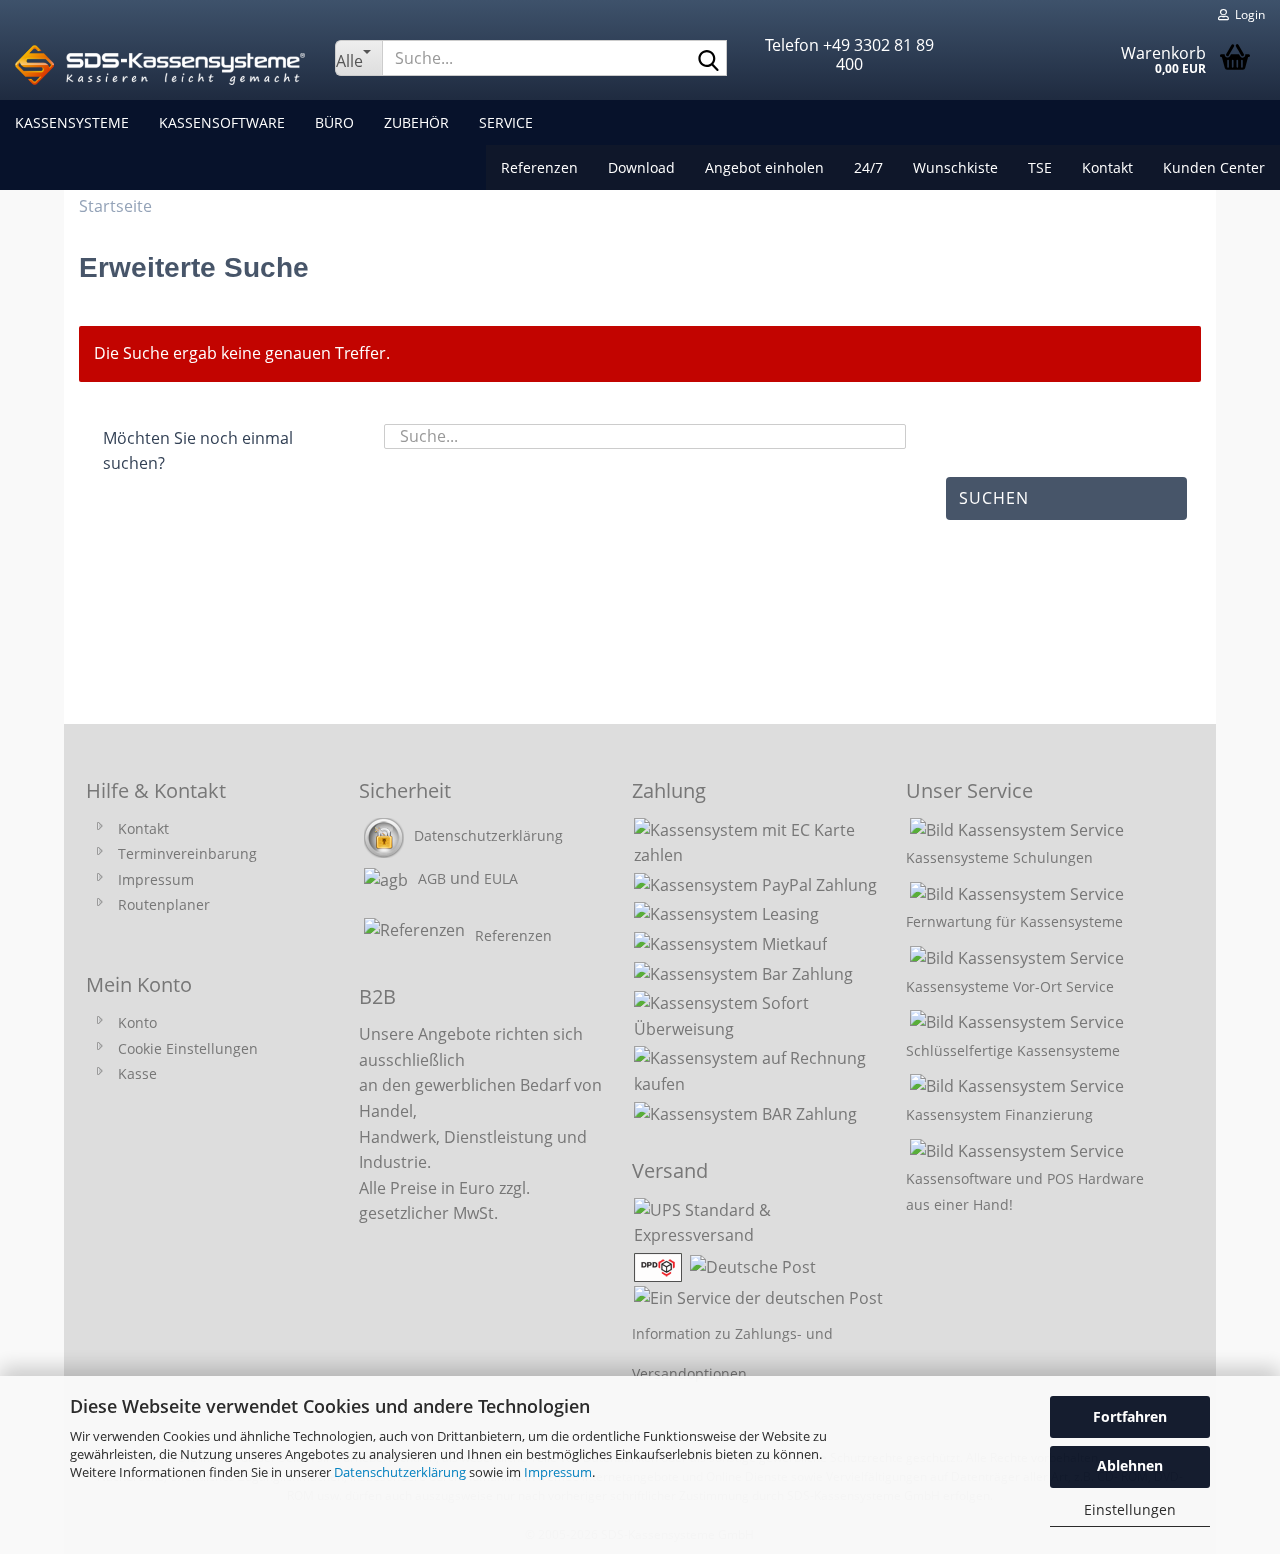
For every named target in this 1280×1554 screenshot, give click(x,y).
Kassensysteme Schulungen (999, 857)
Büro (334, 122)
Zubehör (416, 122)
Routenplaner (164, 904)
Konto (137, 1022)
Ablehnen (1130, 1465)
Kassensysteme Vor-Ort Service (1010, 986)
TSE (1040, 167)
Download (641, 167)
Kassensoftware (222, 122)
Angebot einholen (764, 167)
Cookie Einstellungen (188, 1048)
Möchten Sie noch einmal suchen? (198, 451)
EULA (501, 878)
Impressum (558, 1472)
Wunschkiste (955, 167)
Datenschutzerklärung (400, 1472)
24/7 (868, 167)
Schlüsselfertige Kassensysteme (1013, 1050)
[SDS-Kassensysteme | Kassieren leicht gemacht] (160, 65)
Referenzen (539, 167)
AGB (432, 878)
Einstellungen (1130, 1509)
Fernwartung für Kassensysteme (1014, 921)
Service (506, 122)
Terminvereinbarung (187, 853)
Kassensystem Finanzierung (999, 1114)
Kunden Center (1214, 167)
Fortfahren (1130, 1416)
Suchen (994, 498)
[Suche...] (708, 59)
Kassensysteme (72, 122)
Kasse (137, 1073)
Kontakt (1107, 167)
